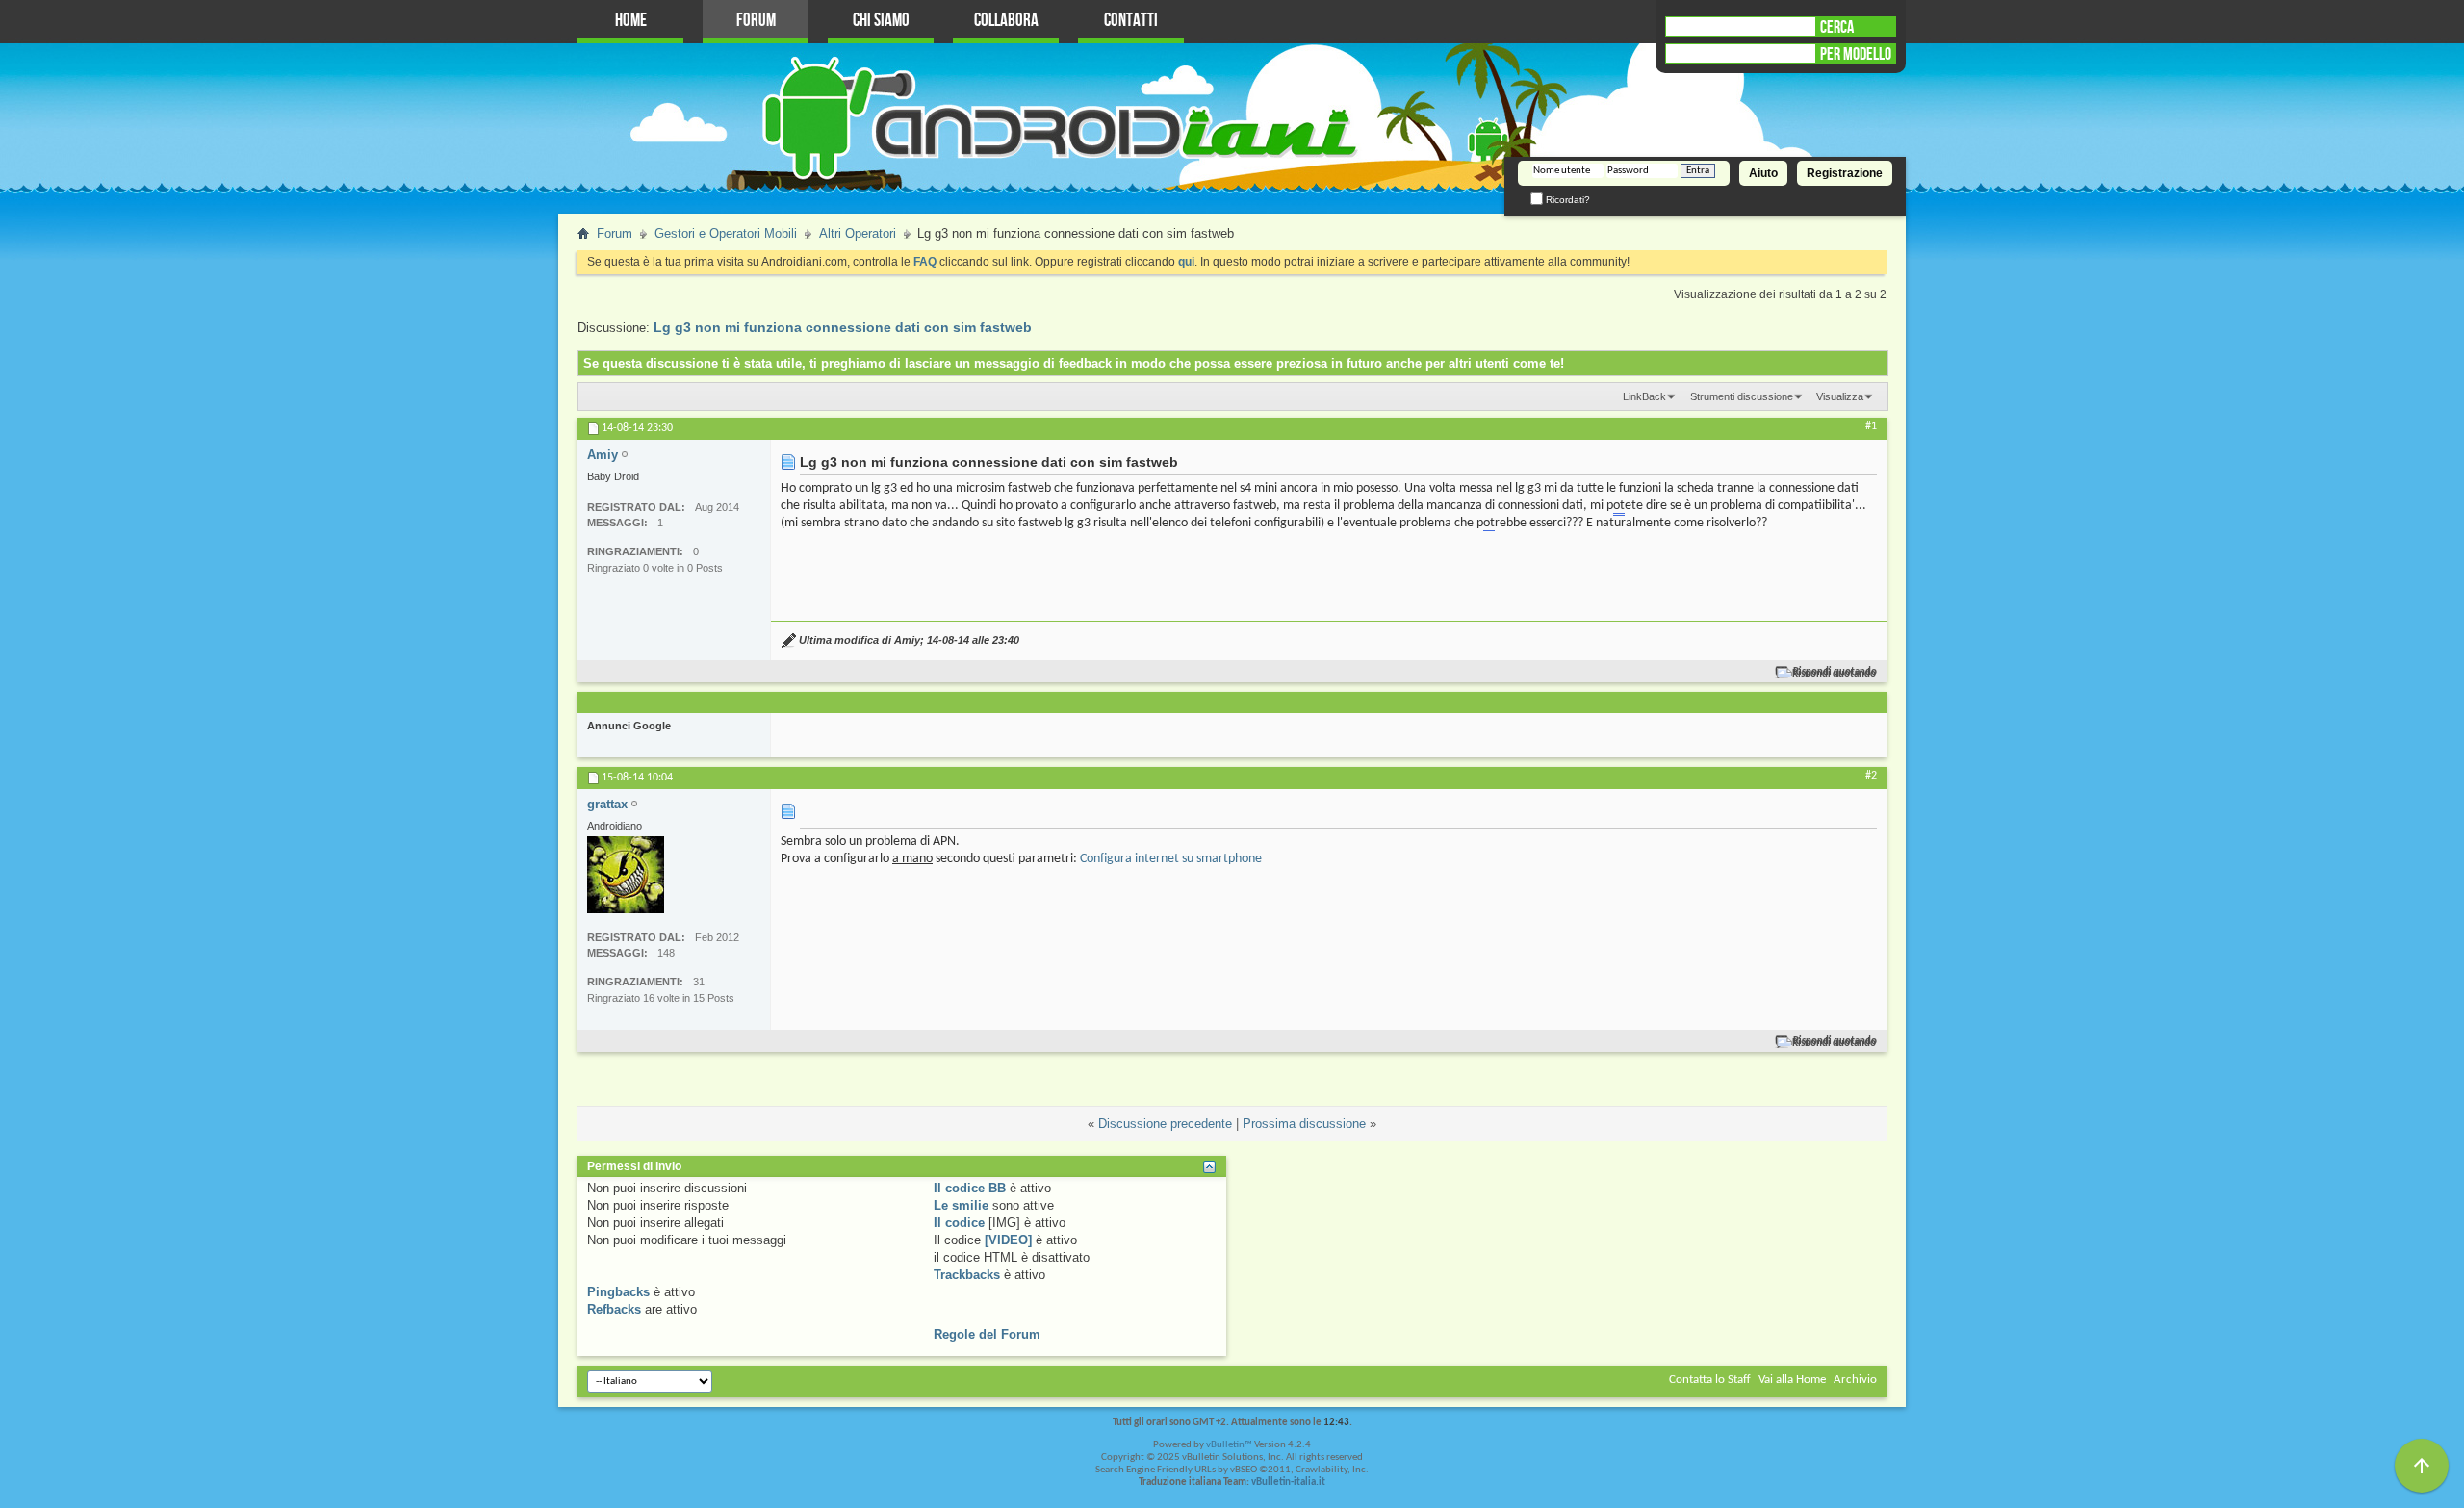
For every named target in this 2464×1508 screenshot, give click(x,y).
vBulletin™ (1229, 1445)
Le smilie (961, 1205)
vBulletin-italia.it (1288, 1482)
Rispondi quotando (1835, 672)
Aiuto (1763, 173)
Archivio (1855, 1380)
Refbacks (614, 1309)
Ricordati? (1566, 200)
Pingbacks (618, 1292)
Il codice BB (970, 1188)
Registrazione (1845, 173)
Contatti (1131, 21)
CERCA (1837, 27)
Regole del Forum (987, 1334)
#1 (1871, 426)
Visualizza (1840, 396)
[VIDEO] (1008, 1240)
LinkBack (1644, 396)
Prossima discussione (1304, 1124)
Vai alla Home (1792, 1380)
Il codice (959, 1223)
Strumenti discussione (1742, 396)
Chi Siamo (881, 21)
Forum (756, 21)
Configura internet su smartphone (1171, 859)
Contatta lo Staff (1710, 1380)
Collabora (1006, 21)
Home (631, 21)
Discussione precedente (1165, 1124)
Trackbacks (967, 1275)
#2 (1871, 776)
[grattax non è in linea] (626, 875)
